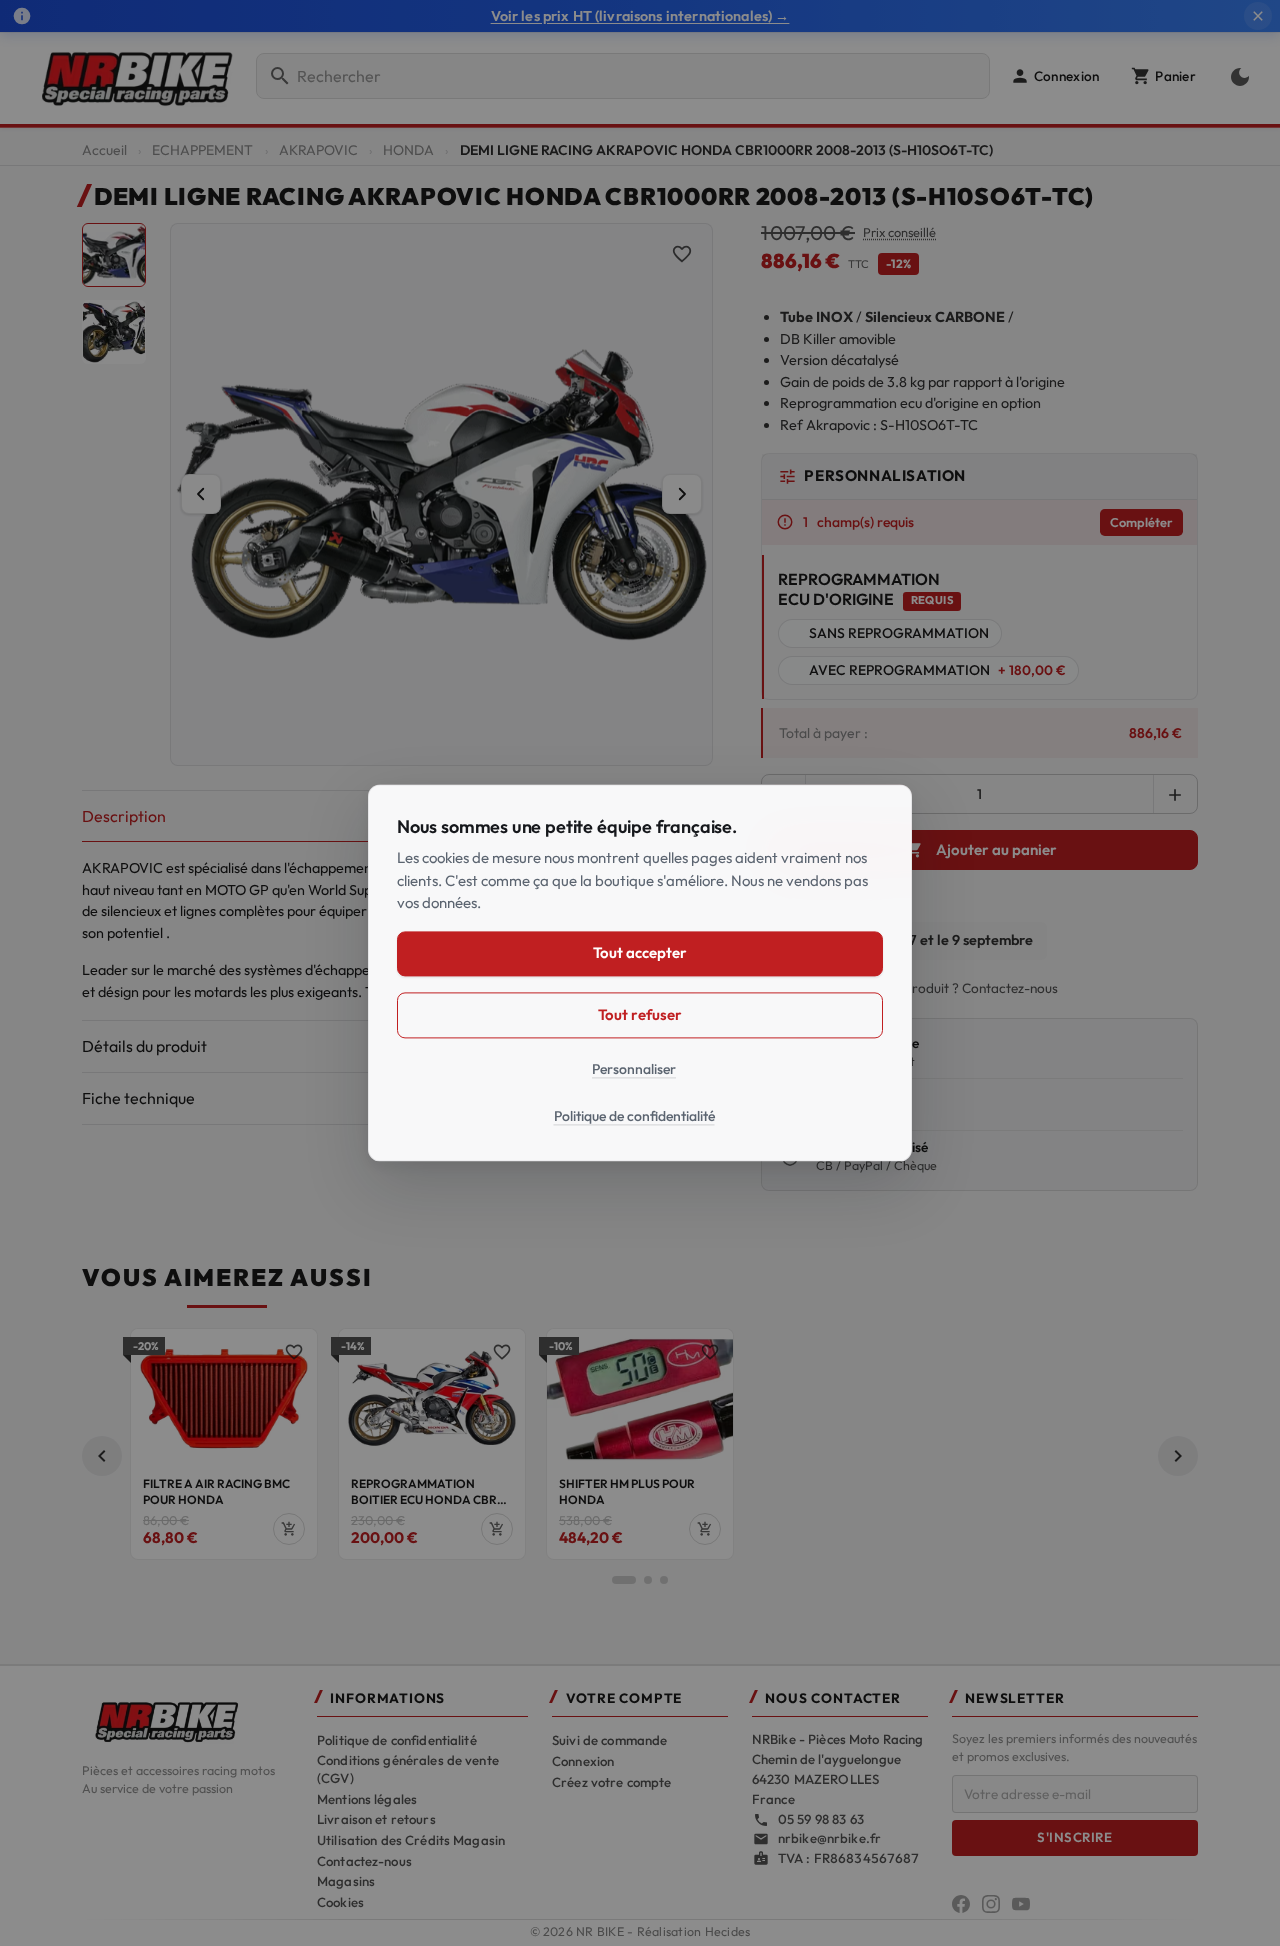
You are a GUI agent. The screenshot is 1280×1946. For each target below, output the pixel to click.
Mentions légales (367, 1799)
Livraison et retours (376, 1819)
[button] (1054, 76)
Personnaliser (634, 1069)
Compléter (1141, 522)
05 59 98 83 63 (821, 1819)
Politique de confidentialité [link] (634, 1117)
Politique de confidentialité (397, 1740)
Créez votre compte (611, 1782)
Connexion (583, 1761)
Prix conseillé (899, 232)
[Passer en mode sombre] (1236, 76)
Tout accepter (639, 953)
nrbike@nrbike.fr (829, 1838)
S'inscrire (1074, 1837)
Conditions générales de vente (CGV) (408, 1769)
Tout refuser (639, 1014)
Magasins (346, 1881)
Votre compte (624, 1698)
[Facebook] (961, 1904)
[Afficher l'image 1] (114, 255)
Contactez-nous (364, 1861)
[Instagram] (991, 1904)
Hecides (728, 1931)
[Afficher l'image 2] (114, 332)
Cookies (340, 1902)
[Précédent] (201, 494)
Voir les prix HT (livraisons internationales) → (640, 16)
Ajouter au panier (981, 849)
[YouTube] (1021, 1904)
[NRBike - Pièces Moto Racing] (187, 1720)
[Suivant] (682, 494)
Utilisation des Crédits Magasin (411, 1840)
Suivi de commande (609, 1740)
